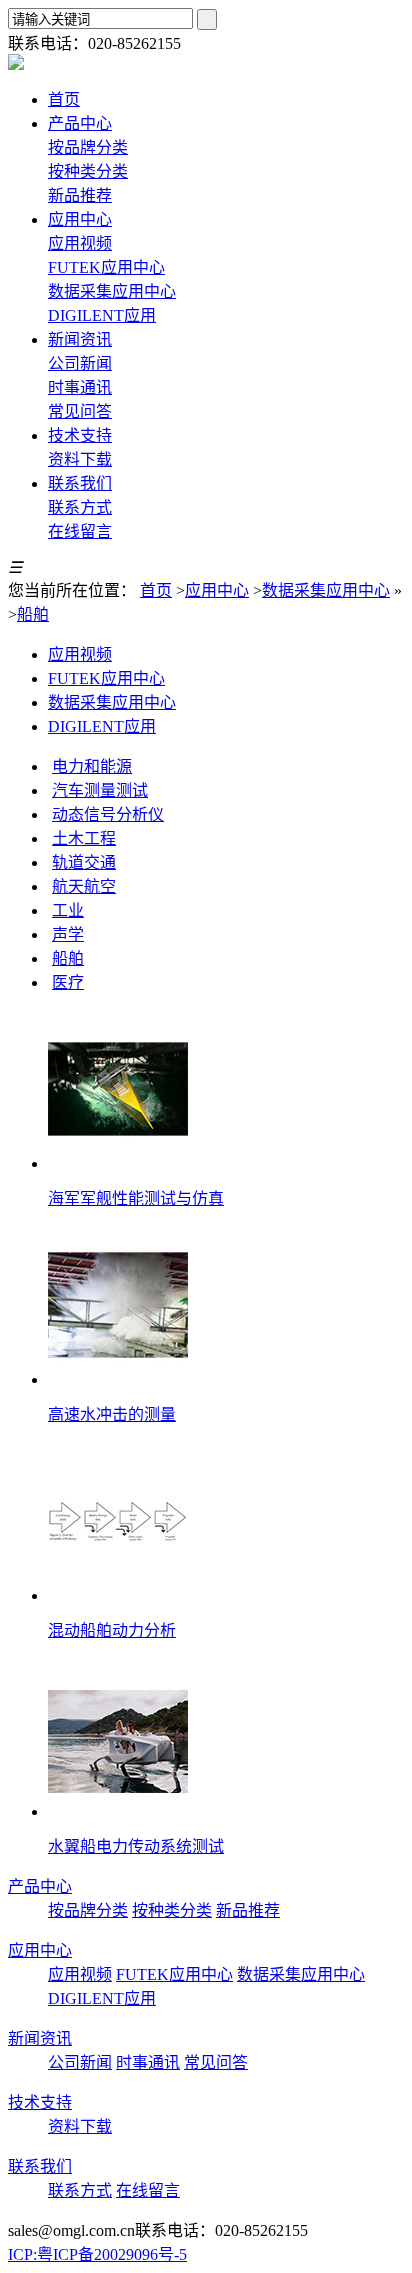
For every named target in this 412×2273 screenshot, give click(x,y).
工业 (68, 910)
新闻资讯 (40, 2038)
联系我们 (40, 2166)
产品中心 (40, 1886)
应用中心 (217, 590)
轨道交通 (84, 862)
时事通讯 (80, 387)
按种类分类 (88, 171)
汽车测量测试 (100, 790)
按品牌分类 (88, 147)
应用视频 (80, 243)
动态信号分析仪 (108, 814)
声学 (68, 934)
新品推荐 (80, 195)
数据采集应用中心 (112, 291)
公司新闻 (80, 363)
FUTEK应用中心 (106, 267)
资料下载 (80, 459)
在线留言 (80, 531)
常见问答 (80, 411)
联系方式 (80, 507)
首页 (156, 590)
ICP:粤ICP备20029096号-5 (97, 2254)
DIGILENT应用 (102, 315)
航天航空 (84, 886)
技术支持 (40, 2102)
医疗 (68, 982)
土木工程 (84, 838)
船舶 (33, 614)
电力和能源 (92, 766)
